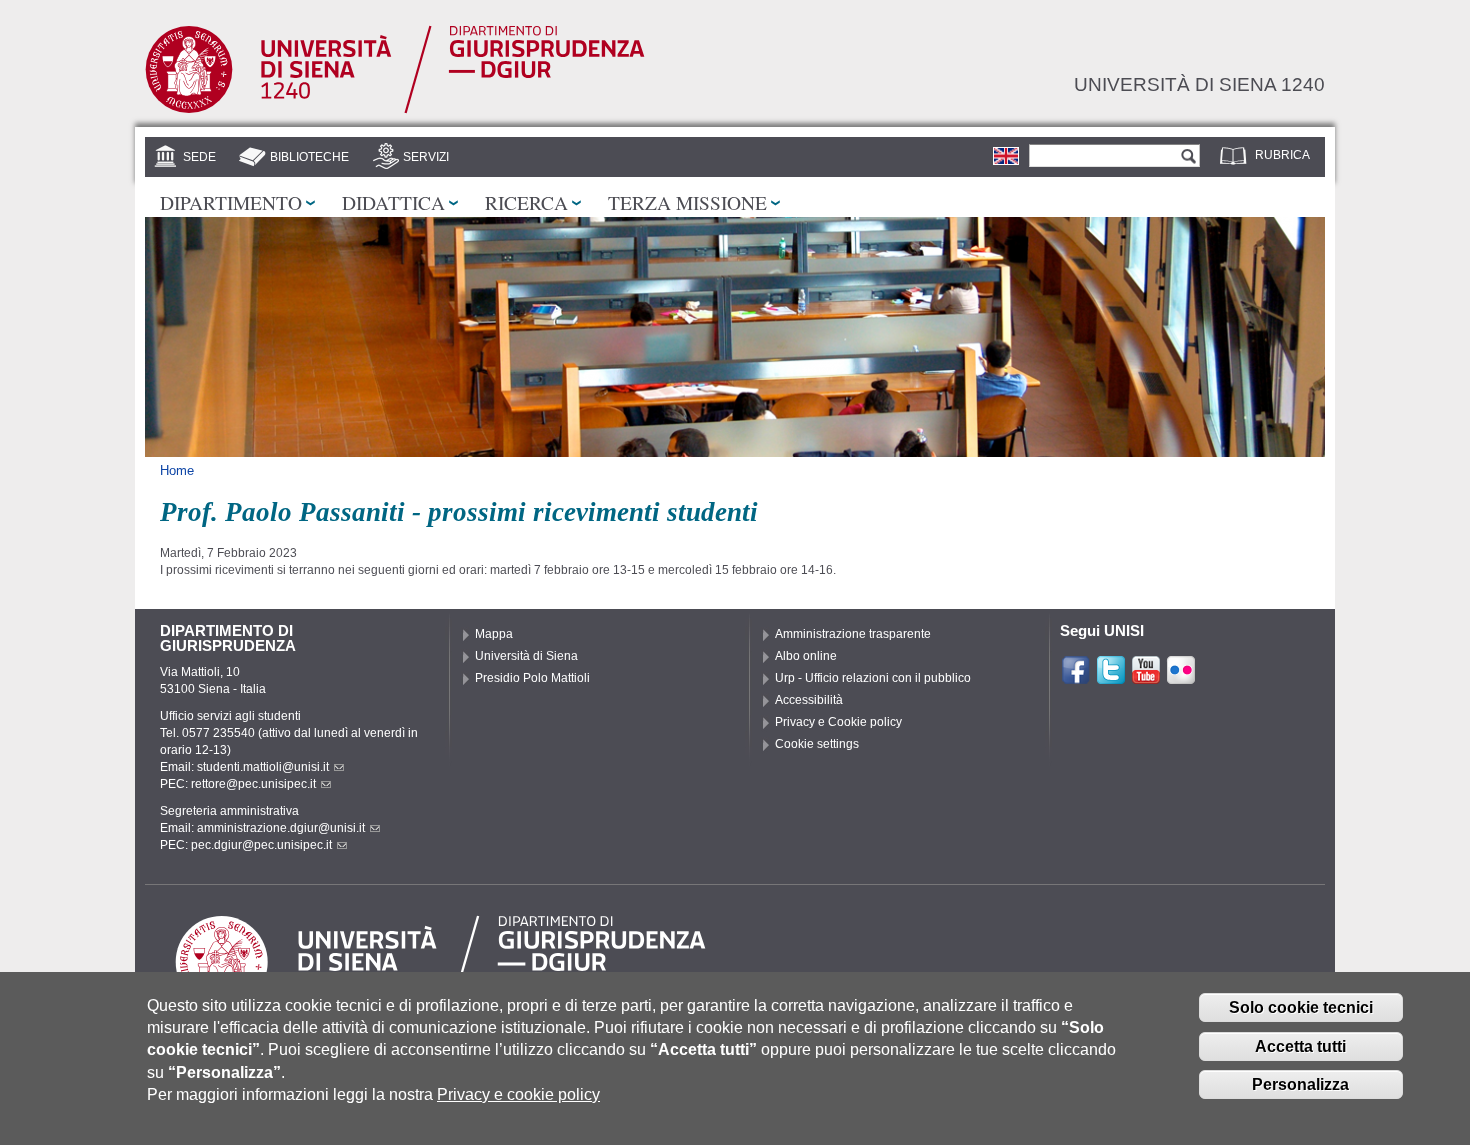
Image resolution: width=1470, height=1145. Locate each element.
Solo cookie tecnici (1301, 1007)
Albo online (806, 656)
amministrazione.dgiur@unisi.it (281, 828)
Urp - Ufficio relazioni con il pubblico (873, 678)
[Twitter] (1111, 677)
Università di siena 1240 (1199, 84)
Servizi (426, 157)
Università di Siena (526, 656)
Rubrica (1282, 155)
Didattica (393, 202)
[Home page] (395, 109)
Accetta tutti (1300, 1046)
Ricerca (526, 202)
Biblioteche (309, 157)
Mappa (494, 634)
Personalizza (1300, 1084)
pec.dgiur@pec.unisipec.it (261, 845)
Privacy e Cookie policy (838, 722)
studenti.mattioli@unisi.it (263, 767)
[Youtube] (1146, 677)
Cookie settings (817, 744)
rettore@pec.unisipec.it (253, 784)
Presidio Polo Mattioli (532, 678)
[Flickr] (1181, 677)
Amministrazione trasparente (853, 634)
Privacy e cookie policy (518, 1094)
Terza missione (687, 202)
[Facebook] (1076, 677)
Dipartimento (231, 202)
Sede (199, 157)
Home (177, 470)
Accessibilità (809, 700)
